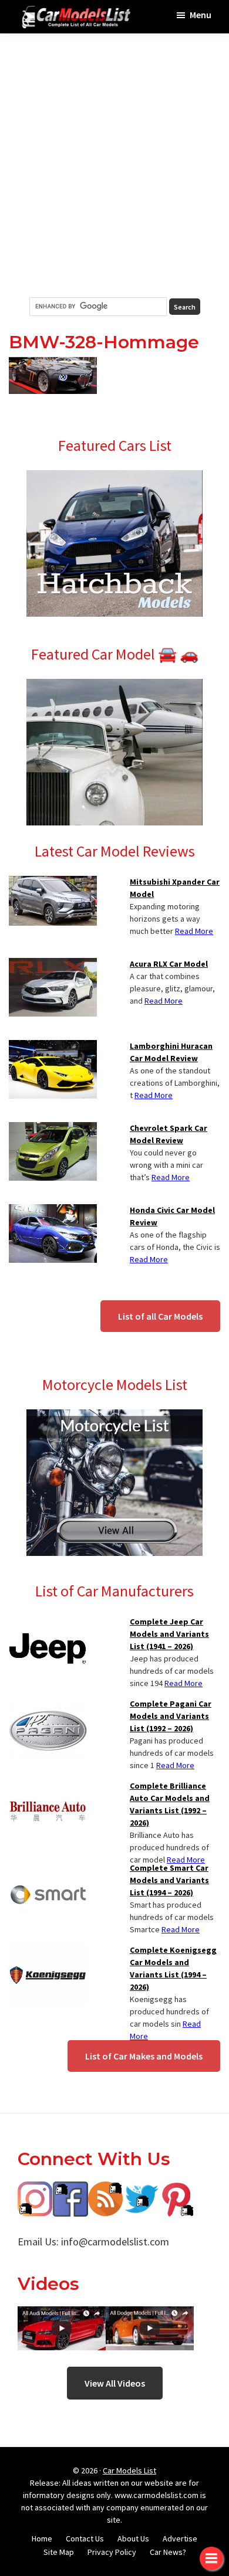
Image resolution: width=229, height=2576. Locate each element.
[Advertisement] (114, 165)
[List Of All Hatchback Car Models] (114, 477)
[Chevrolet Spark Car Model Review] (53, 1129)
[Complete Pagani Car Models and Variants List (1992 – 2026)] (48, 1705)
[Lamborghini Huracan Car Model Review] (53, 1047)
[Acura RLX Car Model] (53, 965)
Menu (201, 15)
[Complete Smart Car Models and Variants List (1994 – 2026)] (48, 1869)
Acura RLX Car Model (169, 964)
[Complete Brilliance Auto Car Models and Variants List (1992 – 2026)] (48, 1787)
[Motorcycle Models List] (114, 1416)
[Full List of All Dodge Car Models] (62, 2315)
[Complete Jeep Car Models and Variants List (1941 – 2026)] (48, 1623)
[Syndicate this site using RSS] (106, 2190)
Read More (194, 931)
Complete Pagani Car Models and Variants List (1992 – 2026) (171, 1716)
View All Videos (115, 2383)
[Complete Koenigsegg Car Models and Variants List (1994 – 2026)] (48, 1951)
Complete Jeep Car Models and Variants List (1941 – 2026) (169, 1634)
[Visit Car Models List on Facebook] (70, 2190)
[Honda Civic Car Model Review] (53, 1211)
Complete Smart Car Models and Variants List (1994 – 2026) (169, 1880)
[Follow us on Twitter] (141, 2190)
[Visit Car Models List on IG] (35, 2190)
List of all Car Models (160, 1316)
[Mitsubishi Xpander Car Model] (53, 883)
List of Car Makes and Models (144, 2056)
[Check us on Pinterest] (176, 2190)
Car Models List (129, 2470)
